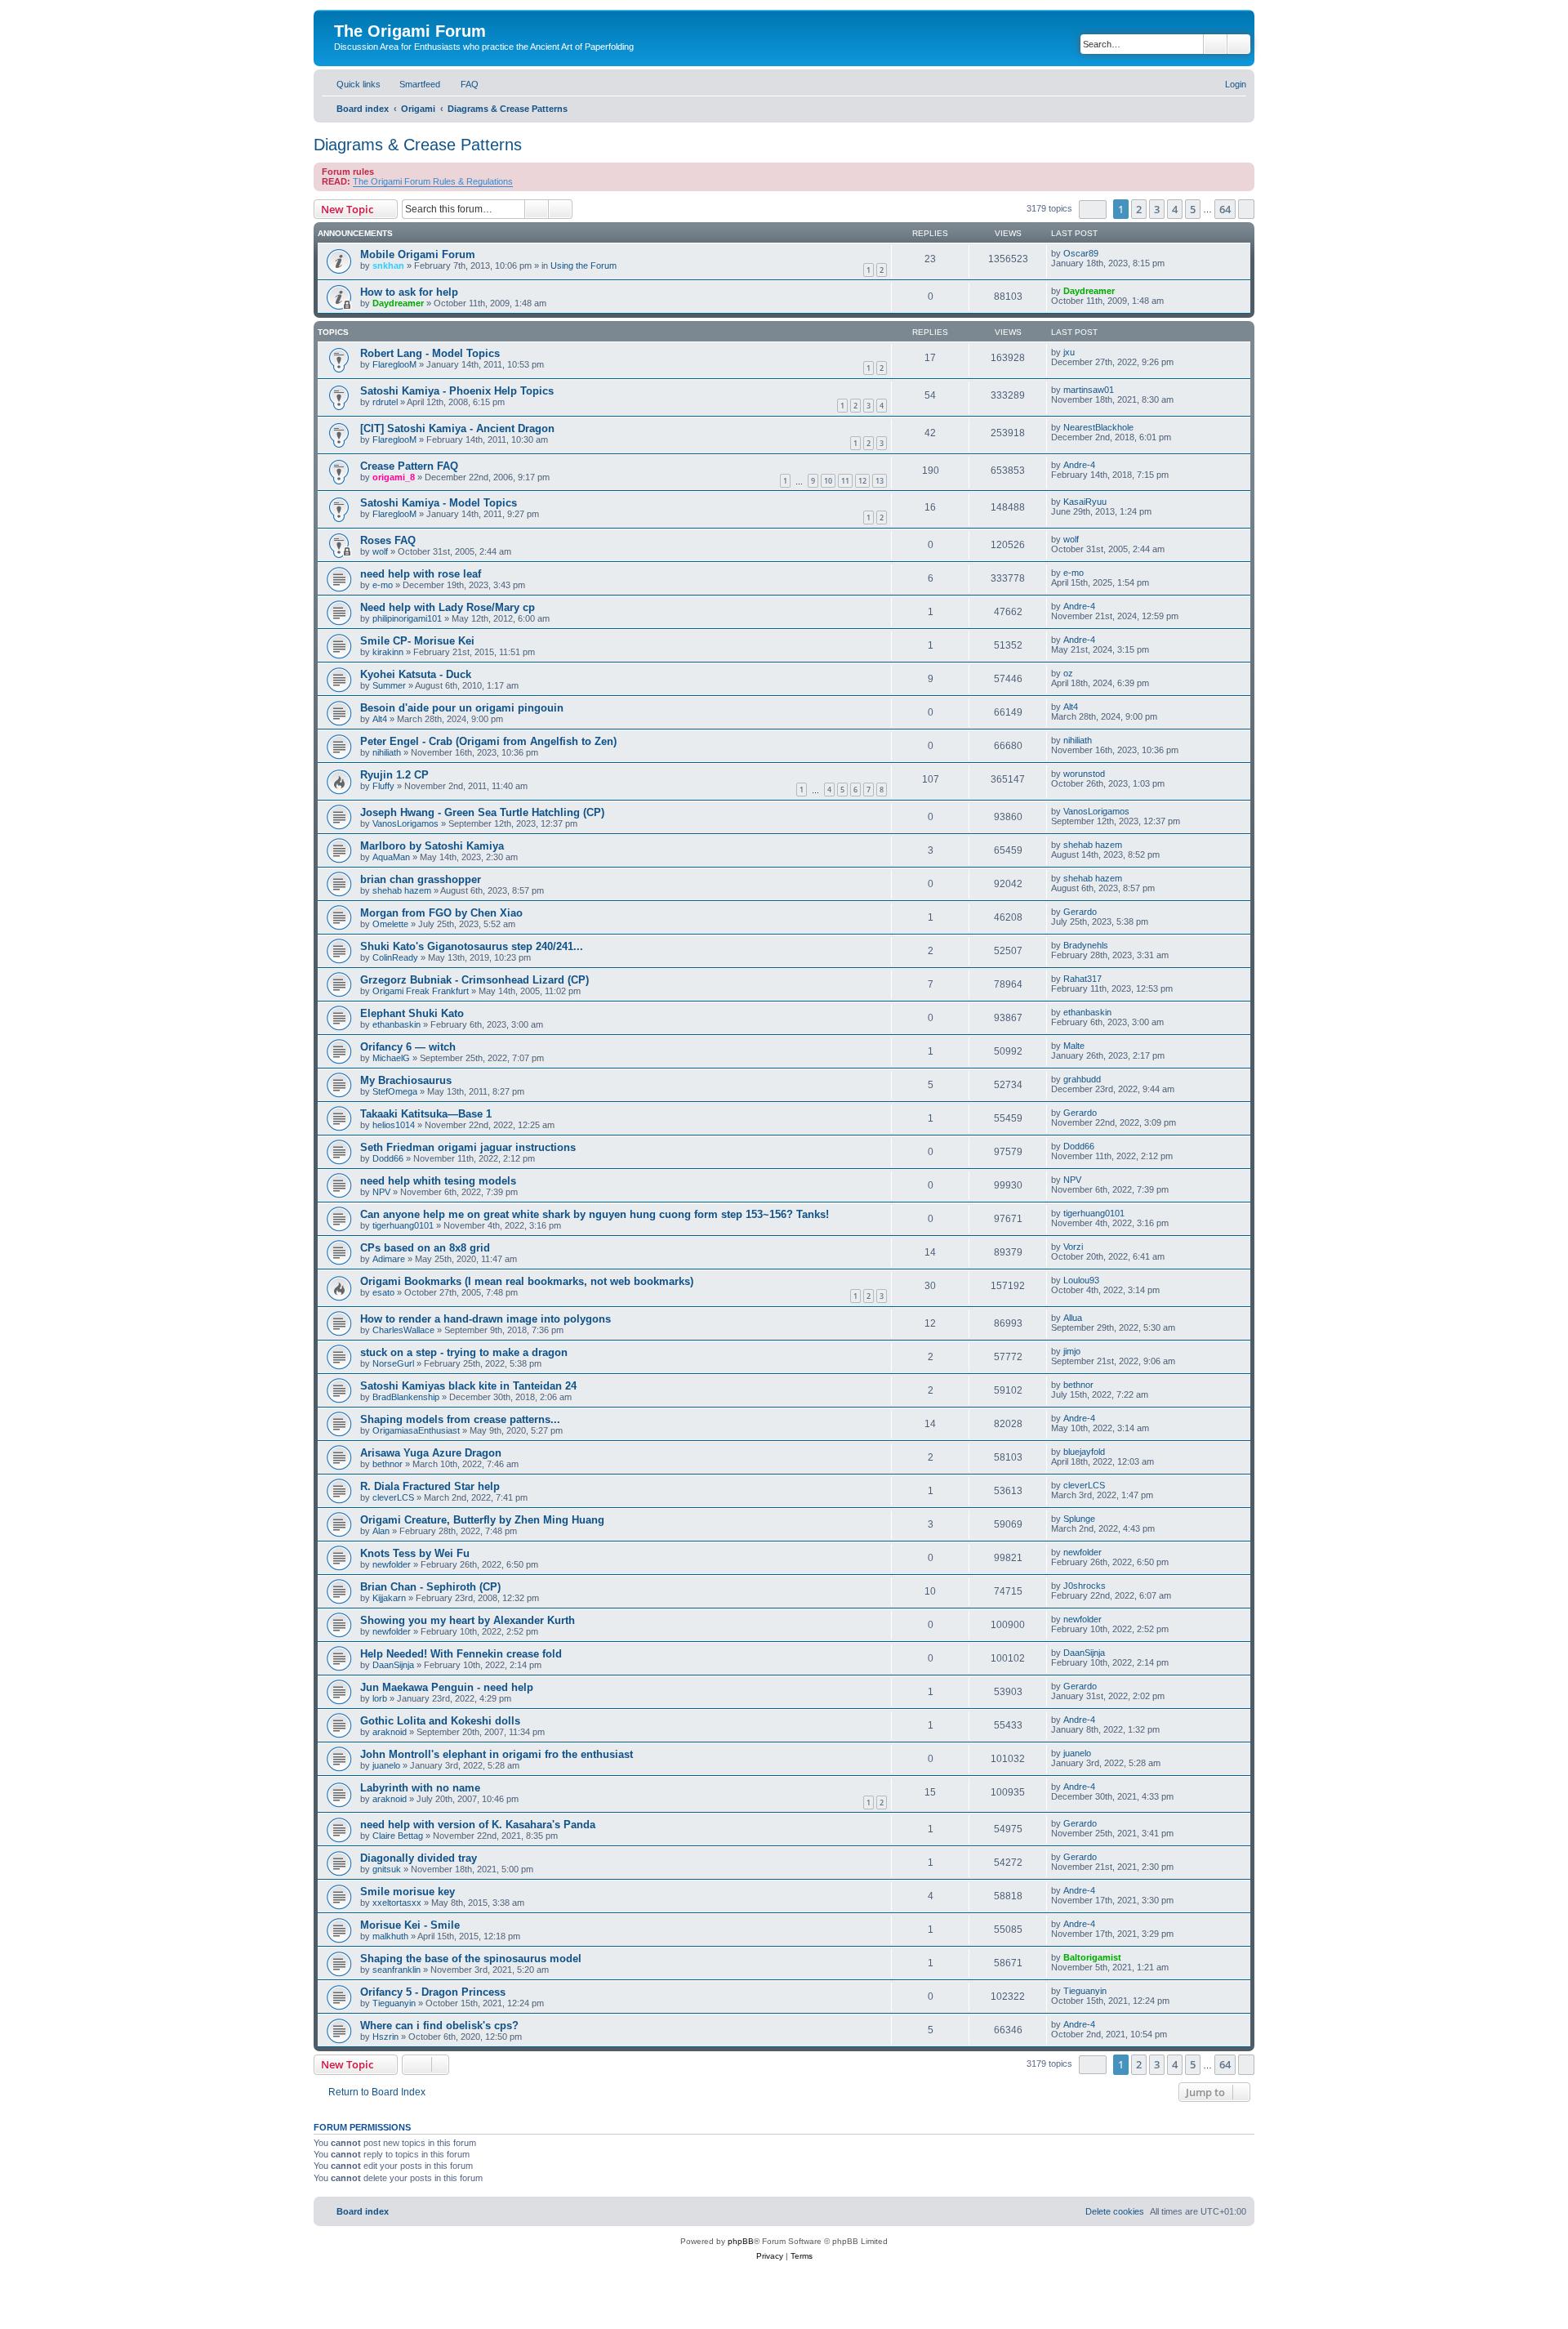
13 (880, 481)
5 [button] (1193, 209)
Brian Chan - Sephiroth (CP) (430, 1587)
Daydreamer (398, 303)
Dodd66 (388, 1158)
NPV (381, 1192)
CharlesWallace (403, 1330)
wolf (380, 551)
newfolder (392, 1564)
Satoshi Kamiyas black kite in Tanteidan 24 (468, 1386)
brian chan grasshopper (421, 879)
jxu (1069, 352)
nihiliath (387, 752)
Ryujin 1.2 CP (394, 775)
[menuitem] (412, 84)
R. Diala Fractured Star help (430, 1486)
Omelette (390, 924)
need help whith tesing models (438, 1181)
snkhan (388, 265)
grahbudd (1082, 1079)
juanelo (386, 1765)
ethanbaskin (396, 1024)
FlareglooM (394, 364)
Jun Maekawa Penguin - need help (447, 1687)
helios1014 (394, 1125)
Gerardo (1080, 912)
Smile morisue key (408, 1892)
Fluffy (383, 786)
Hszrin (385, 2037)
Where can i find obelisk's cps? (439, 2026)
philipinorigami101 (407, 618)
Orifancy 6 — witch (408, 1047)
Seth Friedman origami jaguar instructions (468, 1147)
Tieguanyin (394, 2003)
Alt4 (380, 719)
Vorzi (1073, 1247)
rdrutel (385, 402)
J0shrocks (1085, 1586)
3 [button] (1157, 209)
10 (828, 481)
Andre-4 (1079, 465)
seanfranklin (396, 1970)
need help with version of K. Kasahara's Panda (478, 1825)
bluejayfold (1084, 1452)
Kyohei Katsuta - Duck (416, 674)
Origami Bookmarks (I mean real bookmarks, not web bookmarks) (527, 1281)
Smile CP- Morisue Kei (417, 641)
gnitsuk (387, 1869)
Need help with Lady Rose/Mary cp (448, 607)
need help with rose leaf (421, 574)
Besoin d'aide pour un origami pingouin (462, 708)
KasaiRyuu (1085, 502)
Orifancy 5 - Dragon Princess (433, 1992)
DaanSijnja (393, 1665)
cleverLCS (393, 1497)
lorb (380, 1698)
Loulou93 (1081, 1280)
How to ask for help (409, 292)
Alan (381, 1531)
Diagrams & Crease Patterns (418, 145)
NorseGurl (393, 1363)
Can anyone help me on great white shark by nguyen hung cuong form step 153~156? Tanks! (595, 1214)
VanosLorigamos (405, 823)
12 (862, 481)
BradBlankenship (406, 1397)
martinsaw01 (1089, 390)
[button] (1093, 210)
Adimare (389, 1259)
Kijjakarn (389, 1598)
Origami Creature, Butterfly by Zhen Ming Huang (482, 1520)
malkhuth (390, 1936)
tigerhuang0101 (403, 1225)
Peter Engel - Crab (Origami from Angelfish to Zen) (488, 741)
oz (1068, 673)
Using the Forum (584, 265)
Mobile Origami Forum (418, 254)
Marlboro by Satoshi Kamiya (432, 846)
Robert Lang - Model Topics (430, 353)
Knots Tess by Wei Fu (415, 1553)
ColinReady (395, 957)
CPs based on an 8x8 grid (425, 1248)
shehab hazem (1093, 845)
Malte (1074, 1046)
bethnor (1078, 1385)
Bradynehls (1086, 945)
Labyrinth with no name (420, 1788)
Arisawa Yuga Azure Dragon (431, 1453)
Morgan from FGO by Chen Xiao (441, 913)
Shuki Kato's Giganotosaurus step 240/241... (472, 946)
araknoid (390, 1732)
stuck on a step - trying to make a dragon (464, 1352)
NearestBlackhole (1098, 427)
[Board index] (343, 14)
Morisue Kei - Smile (410, 1925)
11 (845, 481)
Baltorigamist (1092, 1957)
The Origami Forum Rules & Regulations (433, 181)
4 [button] (1175, 209)
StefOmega (395, 1091)
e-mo (383, 585)
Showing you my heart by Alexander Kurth (468, 1620)
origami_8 (394, 477)
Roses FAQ (388, 540)
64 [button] (1225, 209)
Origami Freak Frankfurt (421, 991)
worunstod (1084, 774)
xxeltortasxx (397, 1903)
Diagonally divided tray (419, 1858)
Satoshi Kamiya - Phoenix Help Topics (457, 391)
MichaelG (391, 1058)
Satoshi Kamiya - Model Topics (439, 503)
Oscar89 (1081, 253)
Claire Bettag (398, 1836)
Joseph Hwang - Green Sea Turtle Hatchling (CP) (482, 812)
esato (383, 1292)
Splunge (1079, 1519)
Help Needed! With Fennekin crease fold (461, 1654)
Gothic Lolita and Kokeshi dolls (440, 1721)
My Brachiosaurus (406, 1080)
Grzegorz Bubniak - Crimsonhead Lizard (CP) (474, 980)
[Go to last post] (1106, 253)
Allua (1073, 1318)
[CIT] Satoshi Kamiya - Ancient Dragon (457, 428)
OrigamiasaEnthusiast (416, 1430)
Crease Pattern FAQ (409, 466)
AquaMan (391, 857)
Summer (389, 685)
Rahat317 (1082, 979)
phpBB (741, 2241)
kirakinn (388, 652)
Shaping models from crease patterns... (460, 1419)
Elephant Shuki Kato (412, 1013)
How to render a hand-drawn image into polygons (486, 1319)
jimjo (1072, 1351)
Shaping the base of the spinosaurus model (471, 1959)
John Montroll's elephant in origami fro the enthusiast (497, 1754)
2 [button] (1139, 209)
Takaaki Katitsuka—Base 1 (426, 1114)
